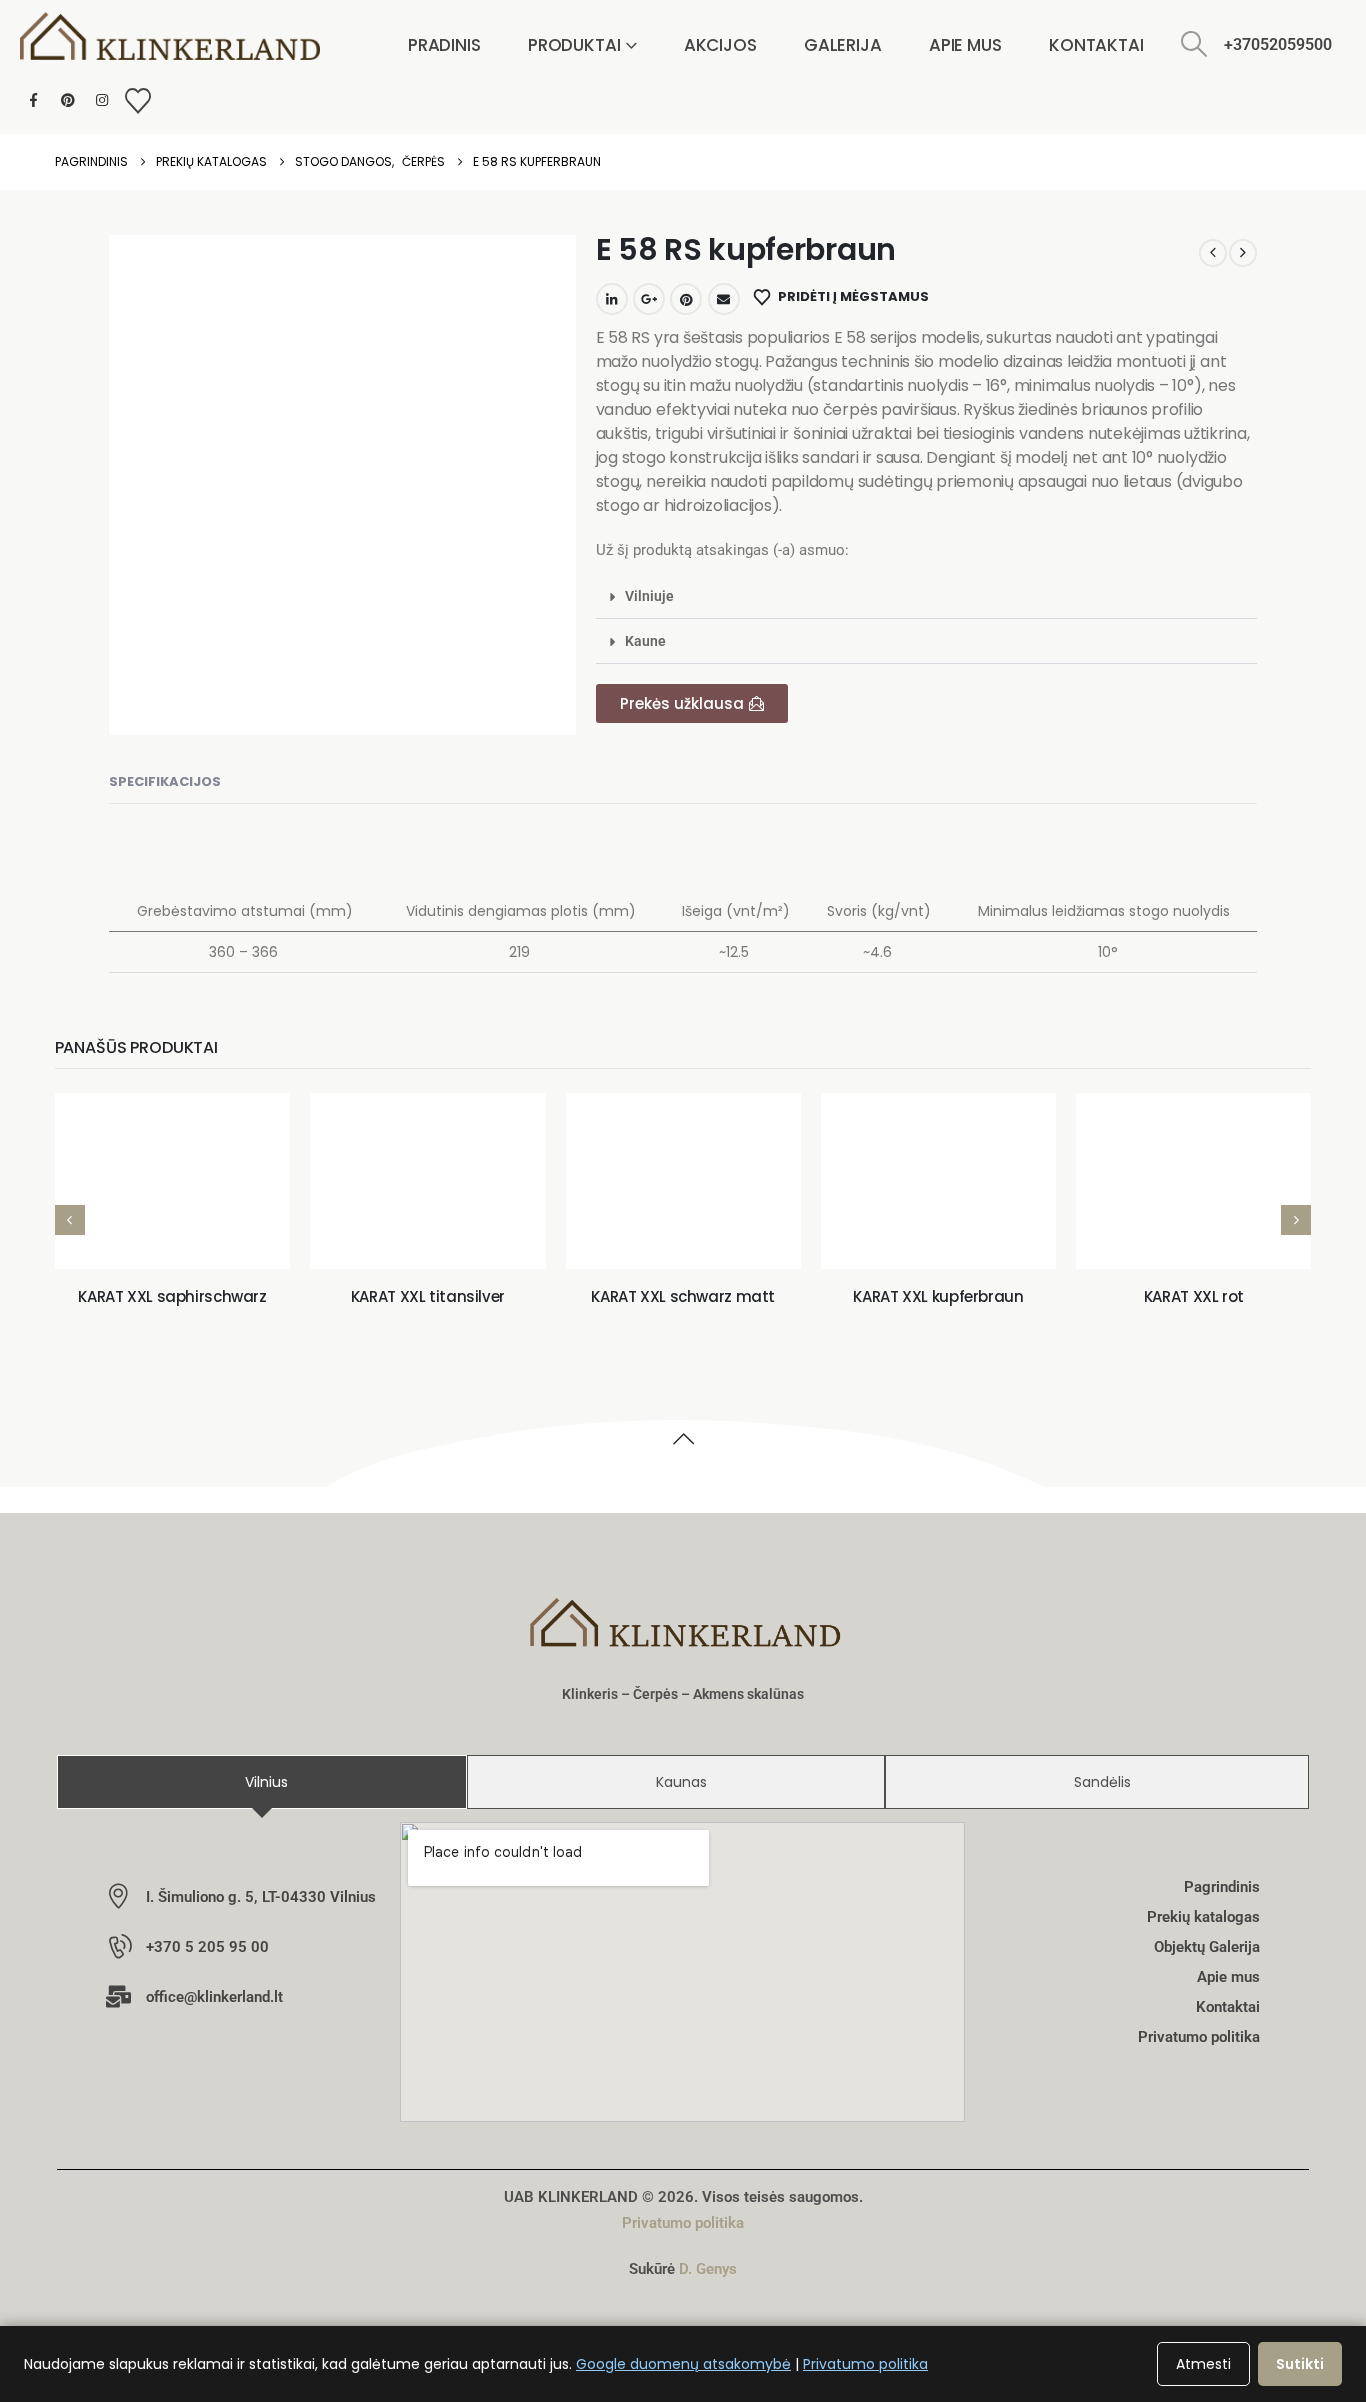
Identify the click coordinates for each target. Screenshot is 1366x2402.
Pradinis (444, 45)
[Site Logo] (170, 36)
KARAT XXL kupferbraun (938, 1296)
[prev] (1213, 253)
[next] (1243, 253)
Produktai (574, 45)
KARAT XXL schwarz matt (683, 1296)
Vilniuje (649, 596)
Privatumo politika (683, 2223)
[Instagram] (101, 100)
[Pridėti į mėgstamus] (91, 1233)
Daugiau (187, 1232)
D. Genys (708, 2269)
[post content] (172, 1181)
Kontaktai (1096, 45)
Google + (649, 299)
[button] (1194, 44)
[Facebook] (33, 100)
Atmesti (1203, 2364)
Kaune (645, 641)
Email (724, 299)
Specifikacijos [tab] (165, 781)
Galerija (843, 45)
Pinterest (686, 299)
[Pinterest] (67, 100)
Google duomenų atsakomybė (683, 2364)
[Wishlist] (137, 101)
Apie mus (965, 45)
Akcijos (720, 45)
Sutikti (1300, 2364)
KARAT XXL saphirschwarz (172, 1296)
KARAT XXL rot (1194, 1296)
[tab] (262, 1782)
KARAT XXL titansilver (428, 1296)
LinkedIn (612, 299)
